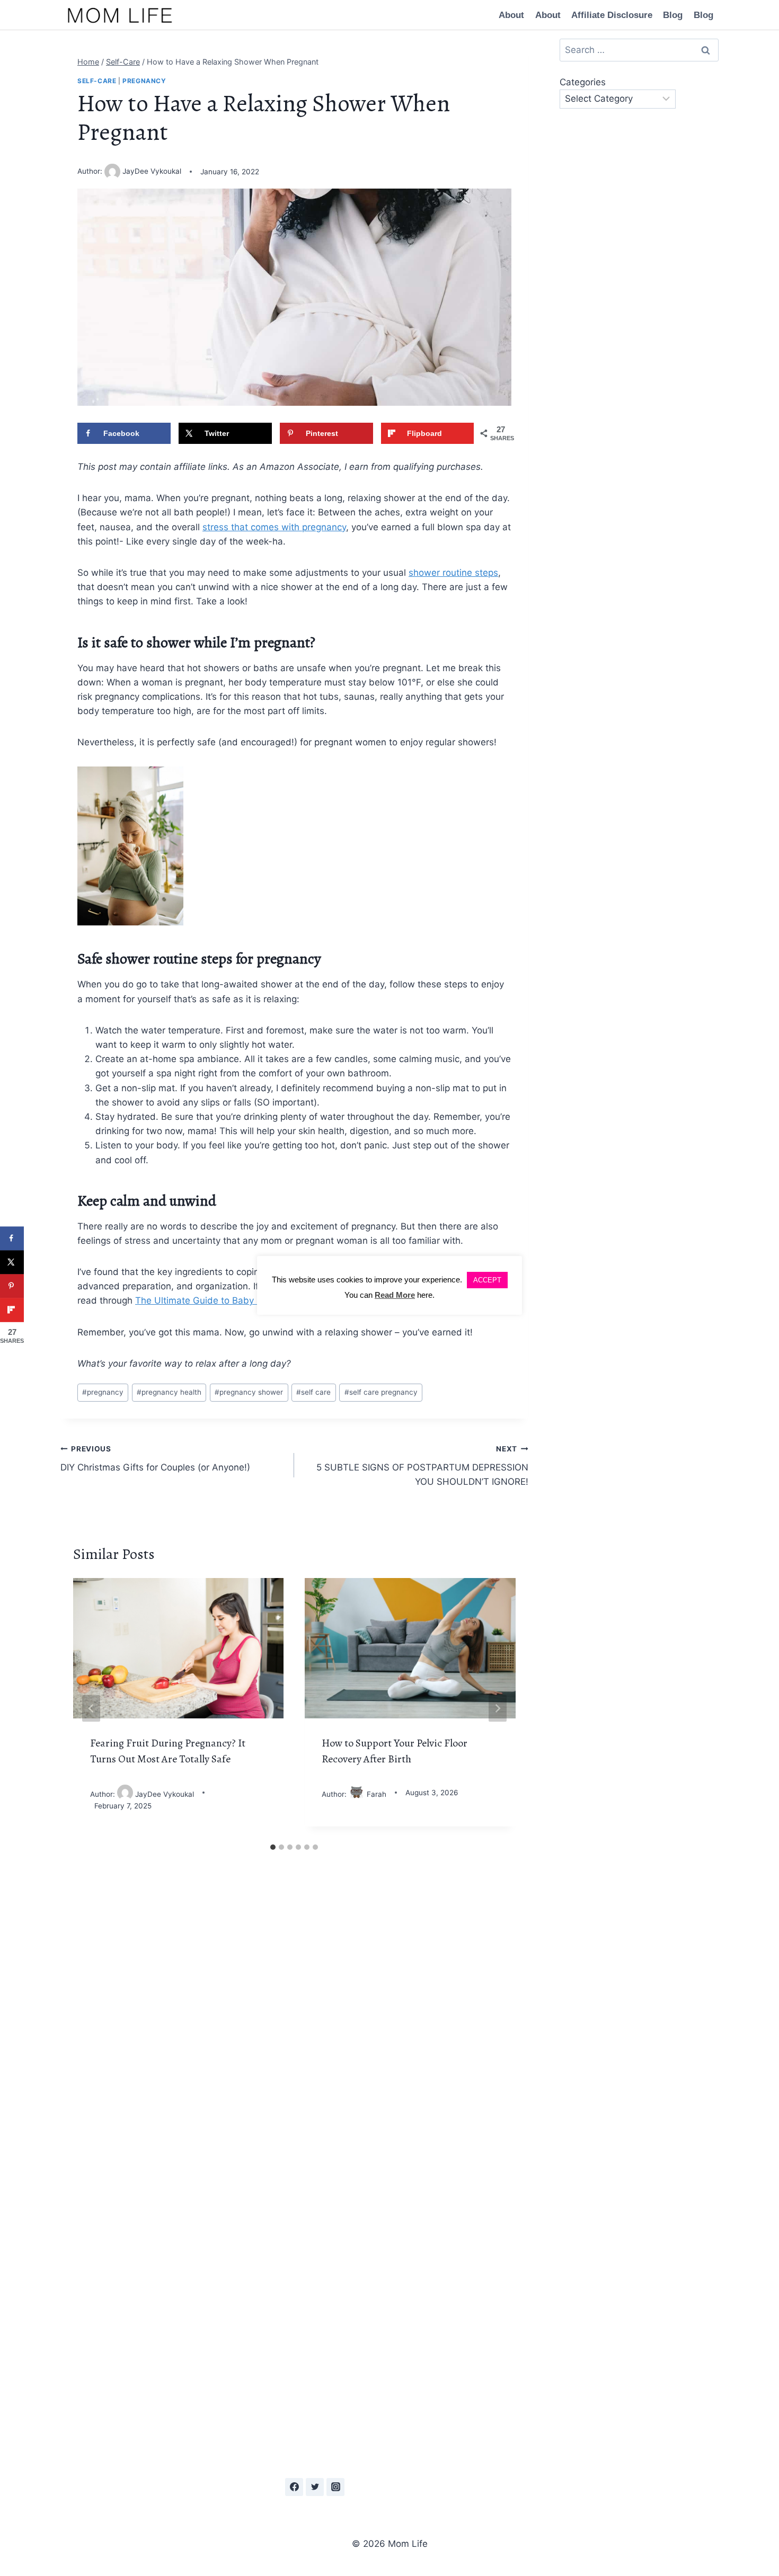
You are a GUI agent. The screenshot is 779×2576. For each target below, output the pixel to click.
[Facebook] (294, 2487)
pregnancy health (169, 1392)
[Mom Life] (120, 15)
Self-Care (97, 81)
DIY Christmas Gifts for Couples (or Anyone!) (155, 1459)
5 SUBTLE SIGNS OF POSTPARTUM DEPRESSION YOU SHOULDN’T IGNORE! (422, 1466)
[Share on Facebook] (12, 1238)
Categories (583, 82)
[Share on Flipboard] (12, 1310)
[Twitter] (315, 2487)
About (511, 15)
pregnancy (103, 1392)
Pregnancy (144, 81)
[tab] (273, 1847)
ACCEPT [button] (487, 1280)
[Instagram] (335, 2487)
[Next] (498, 1708)
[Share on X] (12, 1262)
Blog (673, 15)
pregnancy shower (249, 1392)
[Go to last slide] (91, 1708)
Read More (395, 1295)
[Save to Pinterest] (12, 1286)
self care (313, 1392)
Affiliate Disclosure (612, 15)
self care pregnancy (381, 1392)
